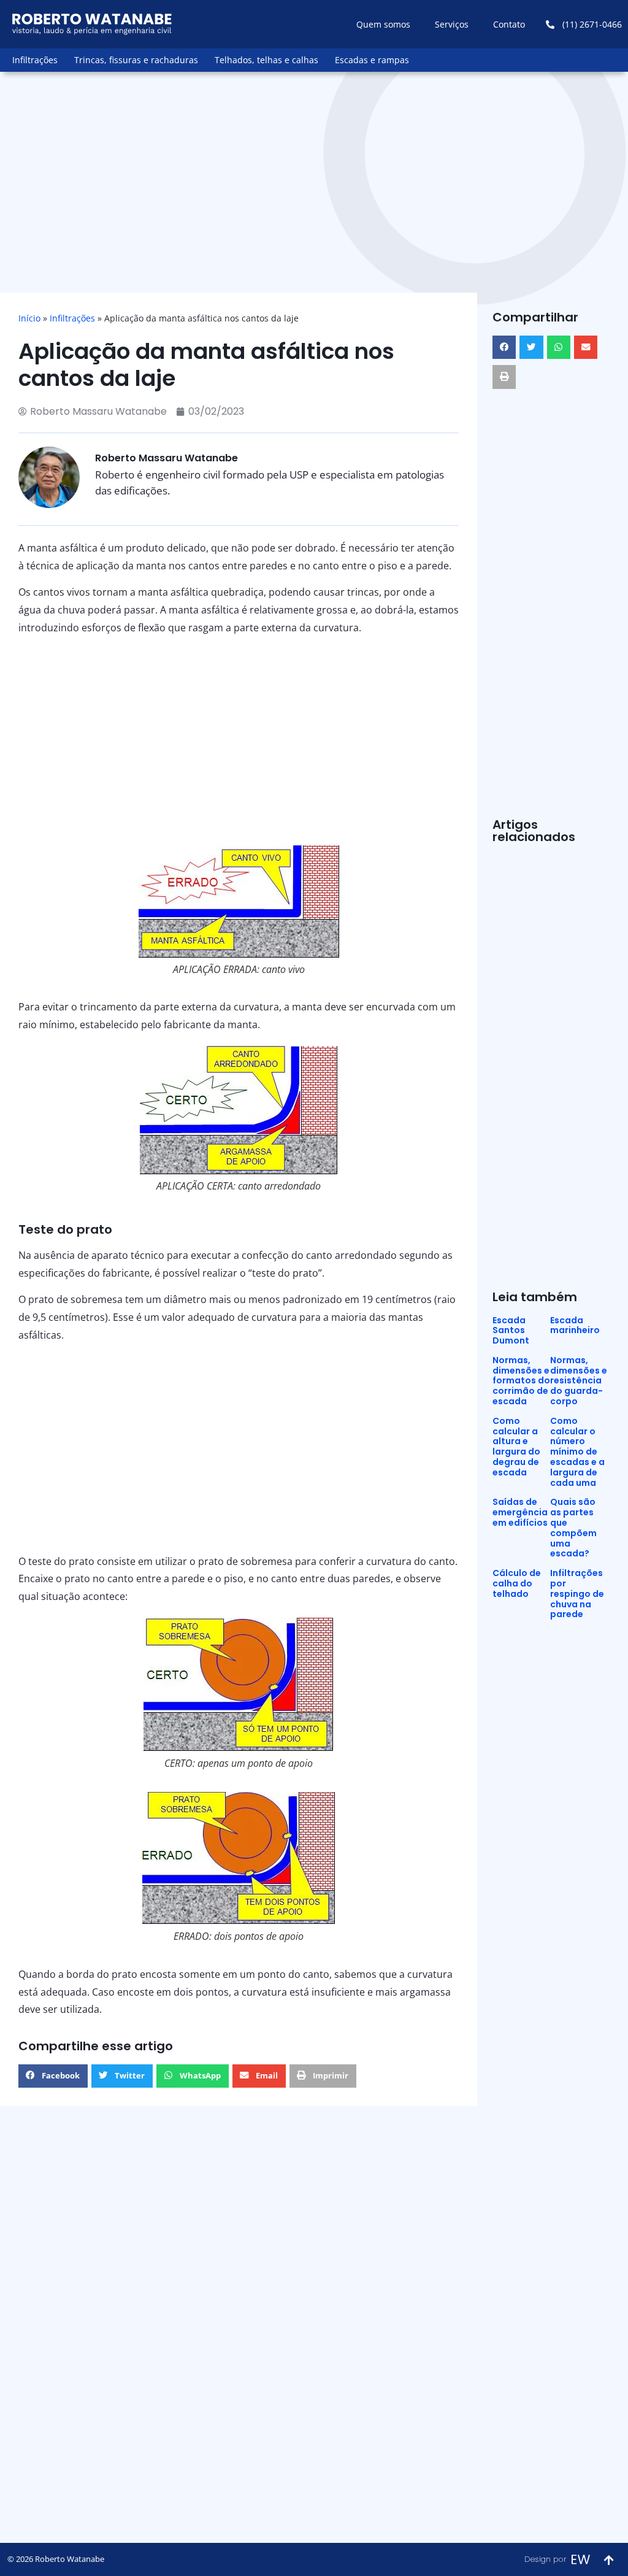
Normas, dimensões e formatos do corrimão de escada (521, 1381)
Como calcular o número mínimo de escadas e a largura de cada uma (577, 1452)
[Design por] (581, 2559)
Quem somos (383, 24)
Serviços (452, 24)
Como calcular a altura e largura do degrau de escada (516, 1447)
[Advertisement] (314, 182)
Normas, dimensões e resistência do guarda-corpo (579, 1381)
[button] (53, 2076)
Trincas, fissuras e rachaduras (136, 60)
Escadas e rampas (372, 60)
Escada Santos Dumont (511, 1331)
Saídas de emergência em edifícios (520, 1512)
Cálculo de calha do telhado (517, 1583)
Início (29, 318)
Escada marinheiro (575, 1325)
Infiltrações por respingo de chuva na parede (577, 1594)
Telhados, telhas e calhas (266, 60)
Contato (509, 24)
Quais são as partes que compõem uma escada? (573, 1528)
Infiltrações (35, 60)
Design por (546, 2559)
